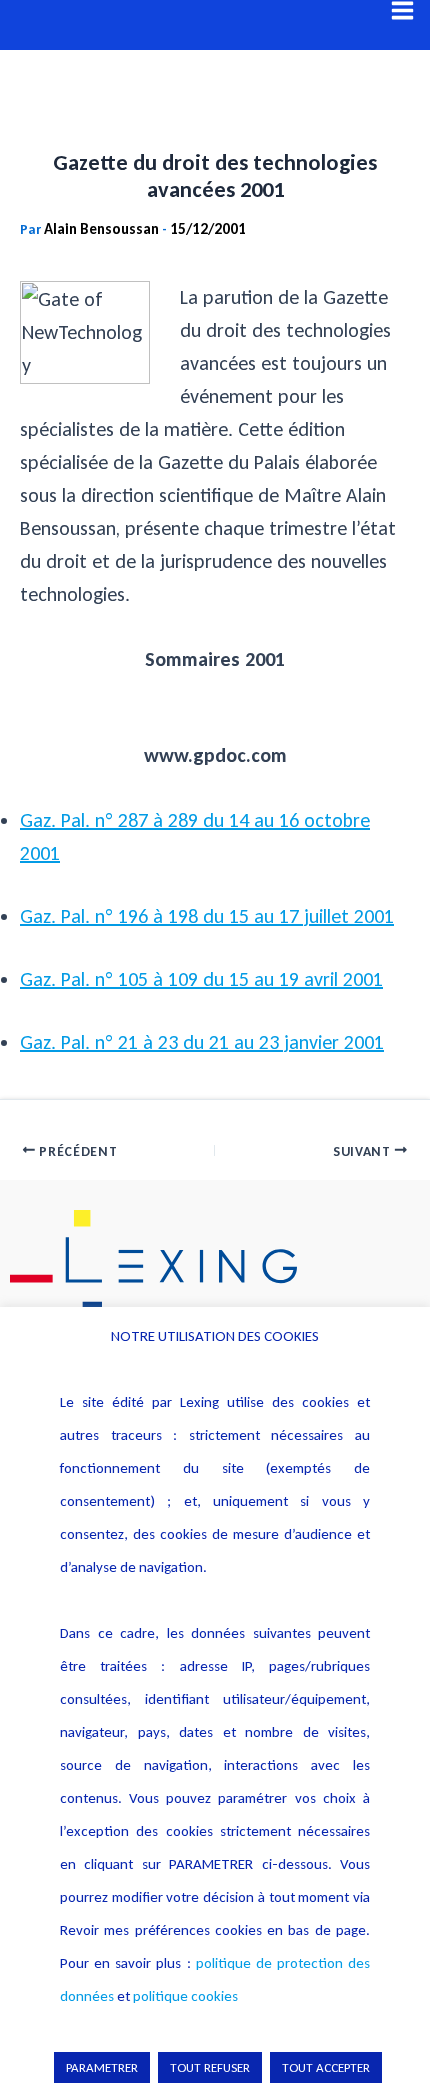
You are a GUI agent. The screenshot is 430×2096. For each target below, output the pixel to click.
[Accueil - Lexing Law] (215, 1265)
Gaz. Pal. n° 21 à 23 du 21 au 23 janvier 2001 (202, 1042)
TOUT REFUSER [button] (210, 2067)
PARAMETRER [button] (102, 2067)
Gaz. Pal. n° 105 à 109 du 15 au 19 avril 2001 (201, 979)
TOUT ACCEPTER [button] (326, 2067)
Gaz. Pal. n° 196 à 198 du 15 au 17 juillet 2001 (207, 916)
